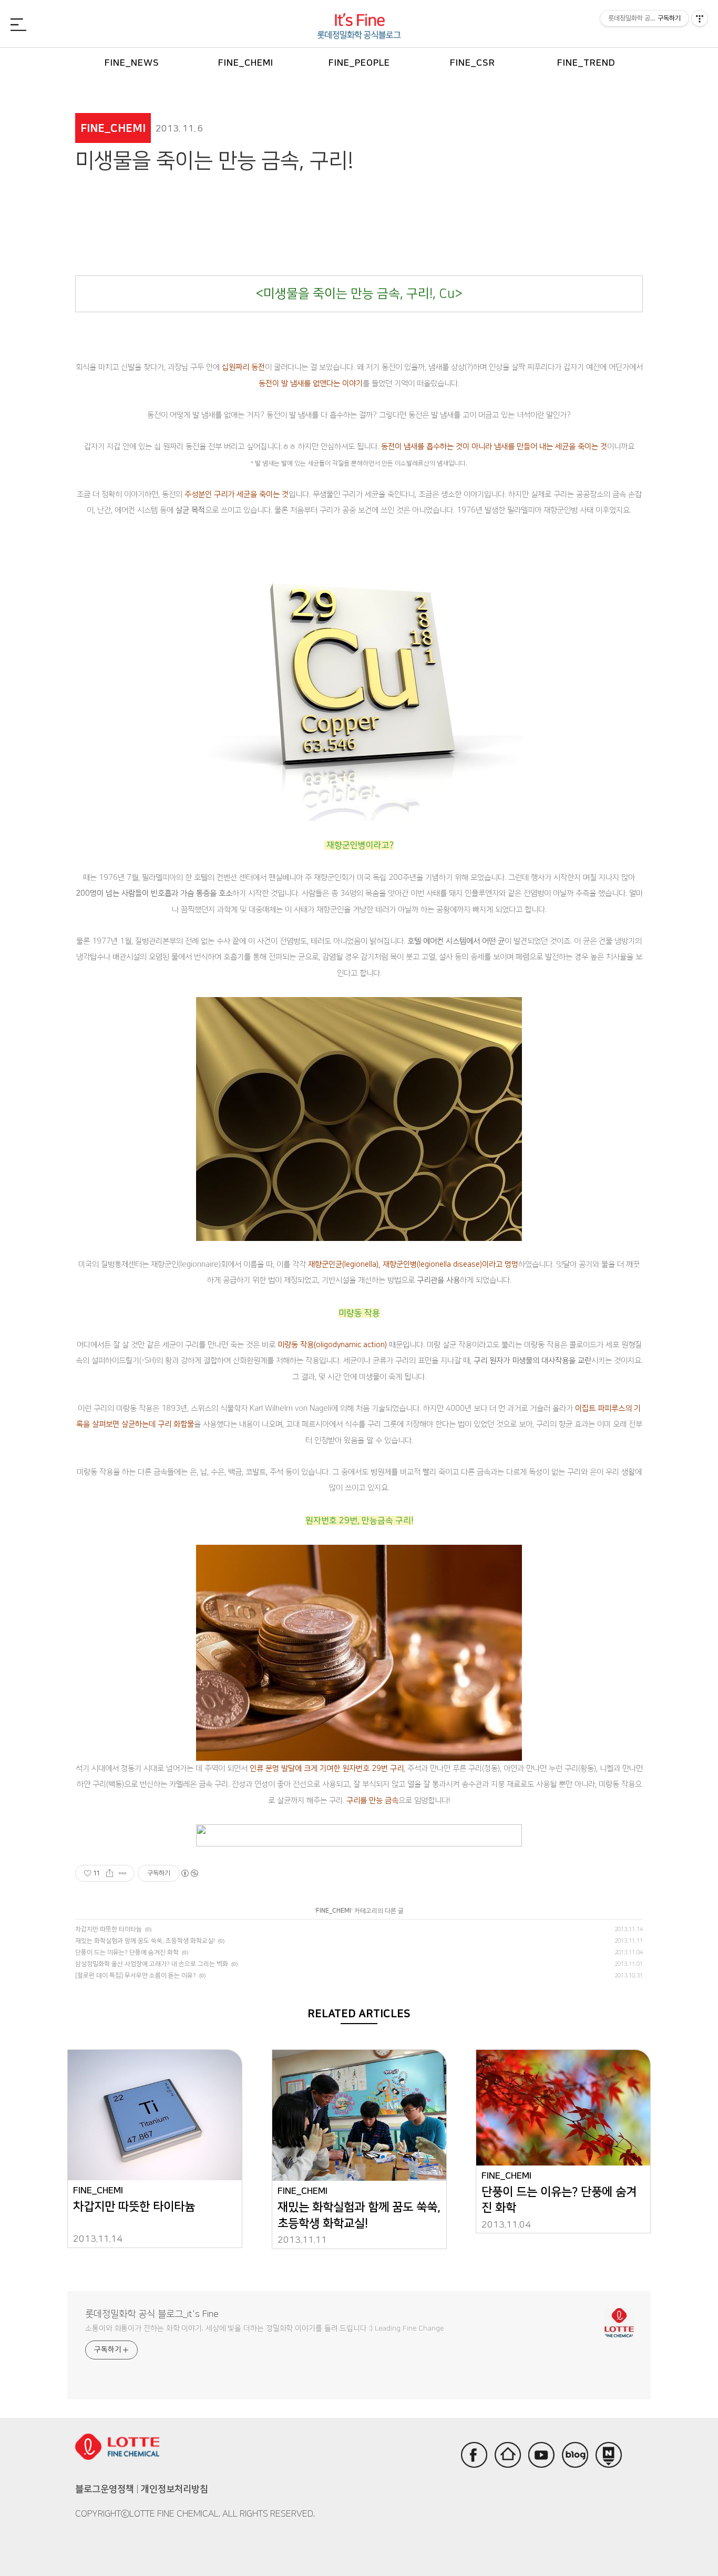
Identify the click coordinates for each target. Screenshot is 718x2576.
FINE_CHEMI (246, 63)
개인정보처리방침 (175, 2489)
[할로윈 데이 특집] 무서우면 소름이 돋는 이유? (136, 1975)
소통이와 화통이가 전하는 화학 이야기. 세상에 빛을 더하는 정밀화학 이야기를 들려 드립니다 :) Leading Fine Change (265, 2328)
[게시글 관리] (123, 1873)
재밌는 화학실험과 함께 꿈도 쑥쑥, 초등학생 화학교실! (145, 1941)
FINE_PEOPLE (359, 63)
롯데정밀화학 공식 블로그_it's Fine (152, 2314)
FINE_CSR (473, 63)
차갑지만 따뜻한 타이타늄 (109, 1929)
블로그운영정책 (105, 2489)
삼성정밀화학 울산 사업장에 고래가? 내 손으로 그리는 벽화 (152, 1964)
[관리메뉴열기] (700, 18)
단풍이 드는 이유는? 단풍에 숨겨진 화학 (127, 1952)
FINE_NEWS (132, 63)
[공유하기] (110, 1873)
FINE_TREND (586, 63)
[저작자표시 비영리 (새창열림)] (189, 1873)
